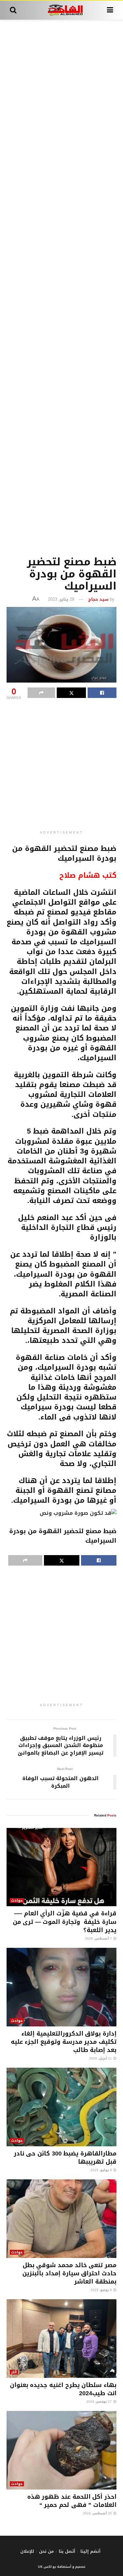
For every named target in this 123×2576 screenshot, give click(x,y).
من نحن (46, 2551)
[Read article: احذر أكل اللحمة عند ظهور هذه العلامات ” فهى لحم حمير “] (61, 2450)
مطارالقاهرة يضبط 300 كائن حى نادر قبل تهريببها (65, 2158)
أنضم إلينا (91, 2551)
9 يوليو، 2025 (102, 2170)
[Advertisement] (61, 286)
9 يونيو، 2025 (102, 2290)
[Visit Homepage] (61, 10)
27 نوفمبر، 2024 (100, 2402)
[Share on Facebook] (102, 693)
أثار (14, 2372)
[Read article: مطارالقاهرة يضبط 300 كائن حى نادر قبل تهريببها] (61, 2107)
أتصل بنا (67, 2551)
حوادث (17, 1900)
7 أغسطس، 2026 (99, 1938)
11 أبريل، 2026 (101, 2058)
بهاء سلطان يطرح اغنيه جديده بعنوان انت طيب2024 (63, 2389)
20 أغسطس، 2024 (98, 2513)
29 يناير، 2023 (61, 599)
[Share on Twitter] (71, 693)
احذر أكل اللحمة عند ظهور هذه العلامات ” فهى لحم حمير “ (72, 2501)
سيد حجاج (98, 599)
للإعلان (27, 2551)
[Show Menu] (110, 10)
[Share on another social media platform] (41, 693)
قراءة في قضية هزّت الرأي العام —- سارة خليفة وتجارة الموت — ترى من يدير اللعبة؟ (65, 1922)
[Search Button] (13, 10)
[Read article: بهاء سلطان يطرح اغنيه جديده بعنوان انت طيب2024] (61, 2339)
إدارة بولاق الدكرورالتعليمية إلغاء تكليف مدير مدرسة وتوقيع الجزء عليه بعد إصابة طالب (64, 2042)
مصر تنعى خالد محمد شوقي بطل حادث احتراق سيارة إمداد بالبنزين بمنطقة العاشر (69, 2273)
